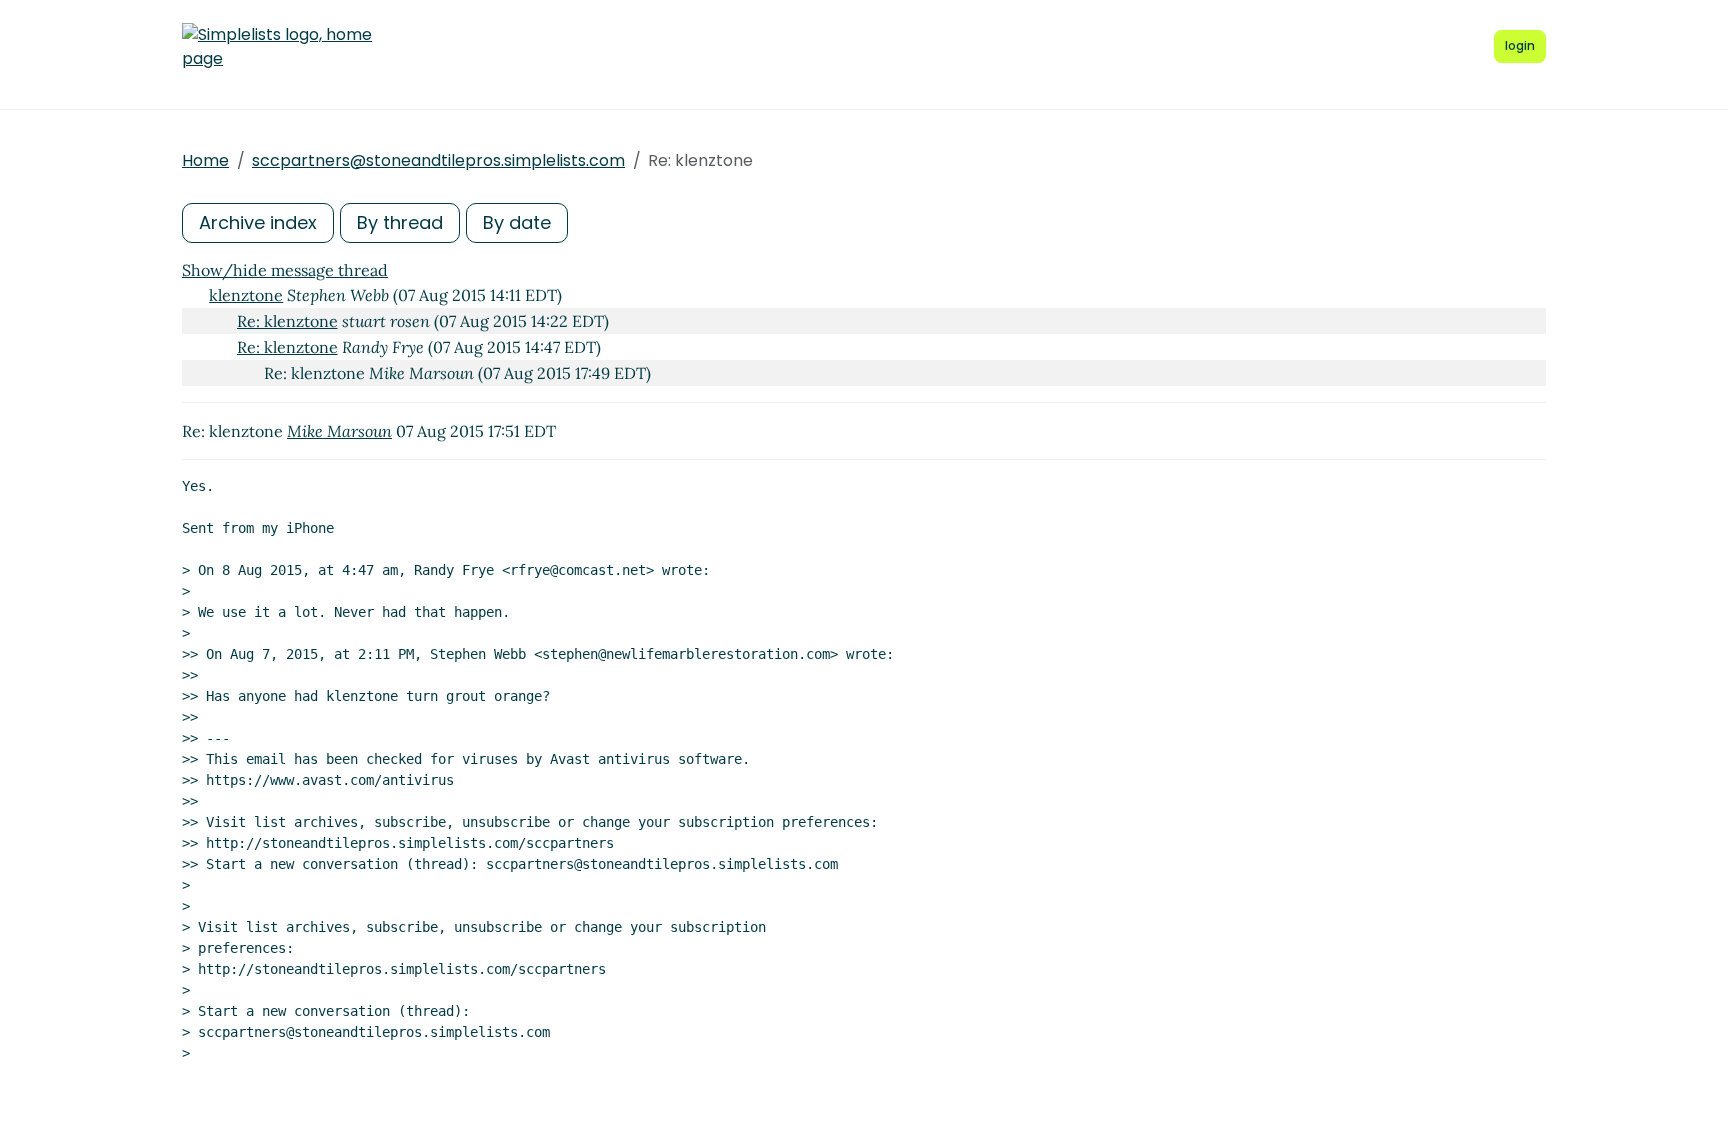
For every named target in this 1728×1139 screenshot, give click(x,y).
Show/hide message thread (285, 270)
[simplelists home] (277, 47)
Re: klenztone (287, 321)
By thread (400, 222)
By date (517, 222)
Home (205, 160)
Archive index (258, 222)
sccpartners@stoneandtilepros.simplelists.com (438, 160)
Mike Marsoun (339, 431)
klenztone (246, 295)
